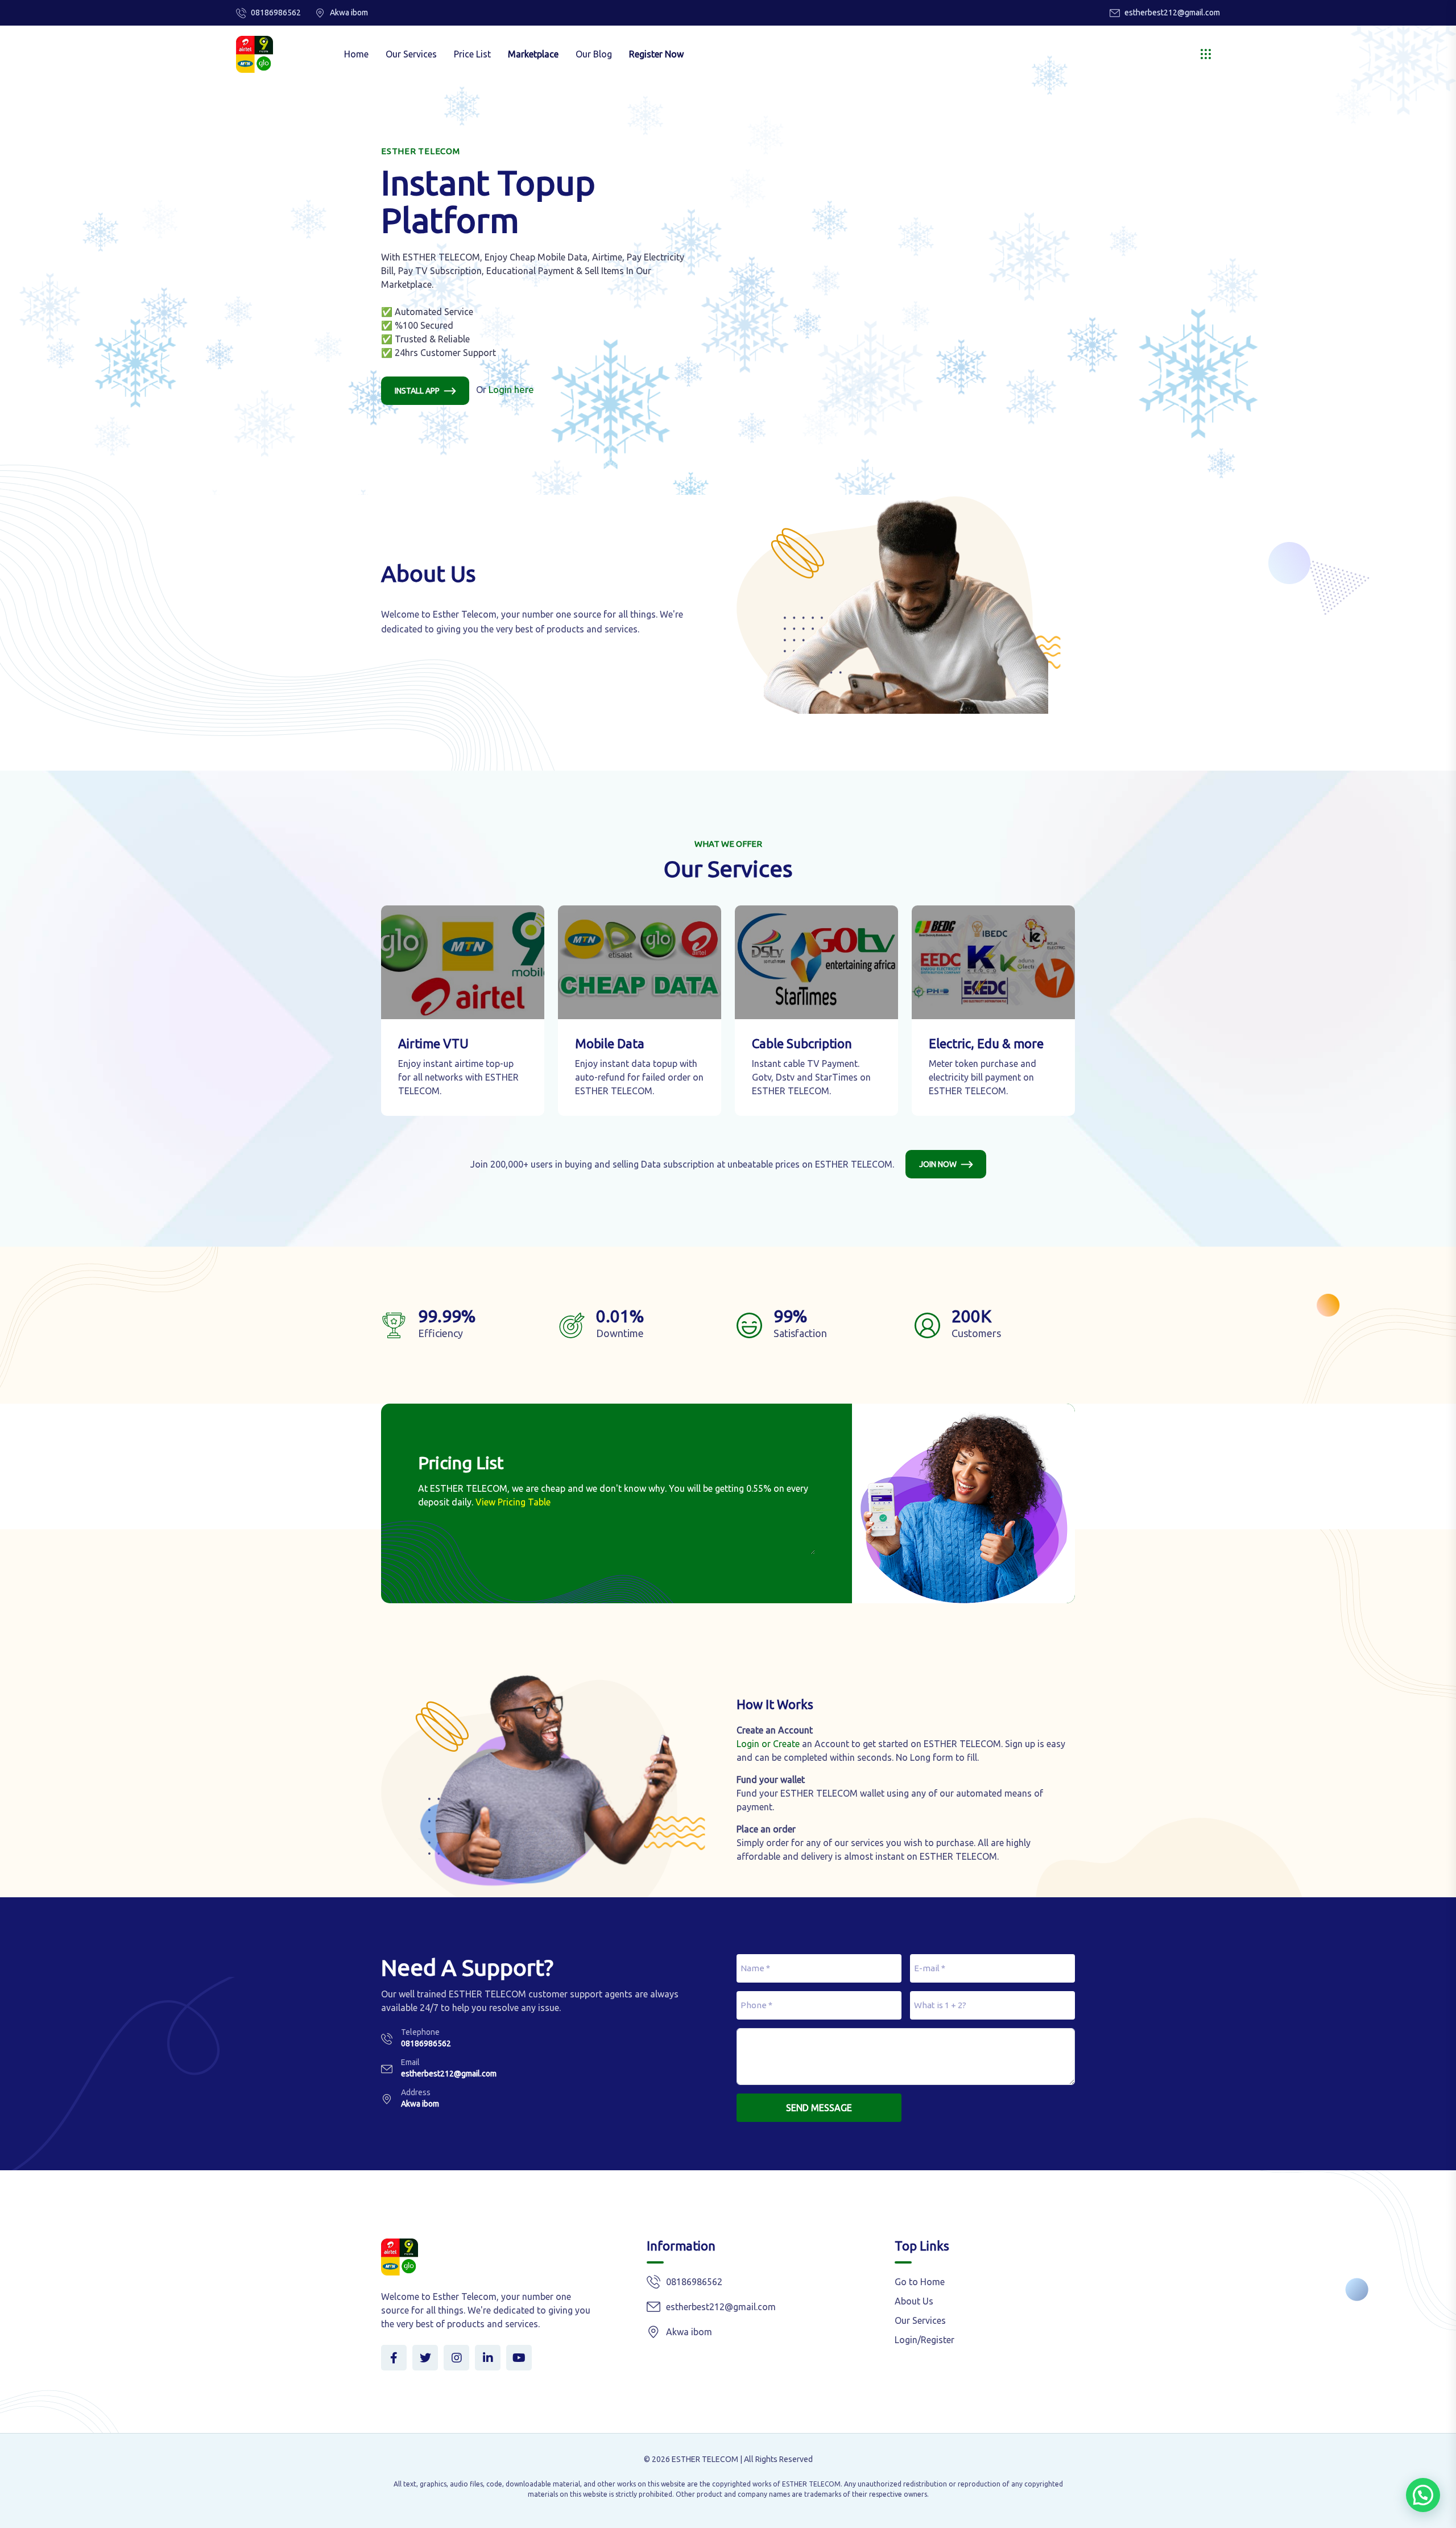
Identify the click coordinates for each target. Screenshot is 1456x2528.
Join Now (938, 1164)
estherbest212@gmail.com (1172, 13)
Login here (511, 389)
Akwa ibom (420, 2104)
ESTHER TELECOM (705, 2459)
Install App (417, 391)
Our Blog (594, 54)
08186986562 (276, 13)
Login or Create (768, 1744)
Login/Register (925, 2340)
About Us (914, 2301)
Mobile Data (610, 1043)
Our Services (411, 54)
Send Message (819, 2108)
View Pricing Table (513, 1502)
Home (356, 54)
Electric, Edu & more (986, 1043)
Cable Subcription (802, 1043)
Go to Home (920, 2282)
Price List (472, 54)
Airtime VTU (433, 1043)
